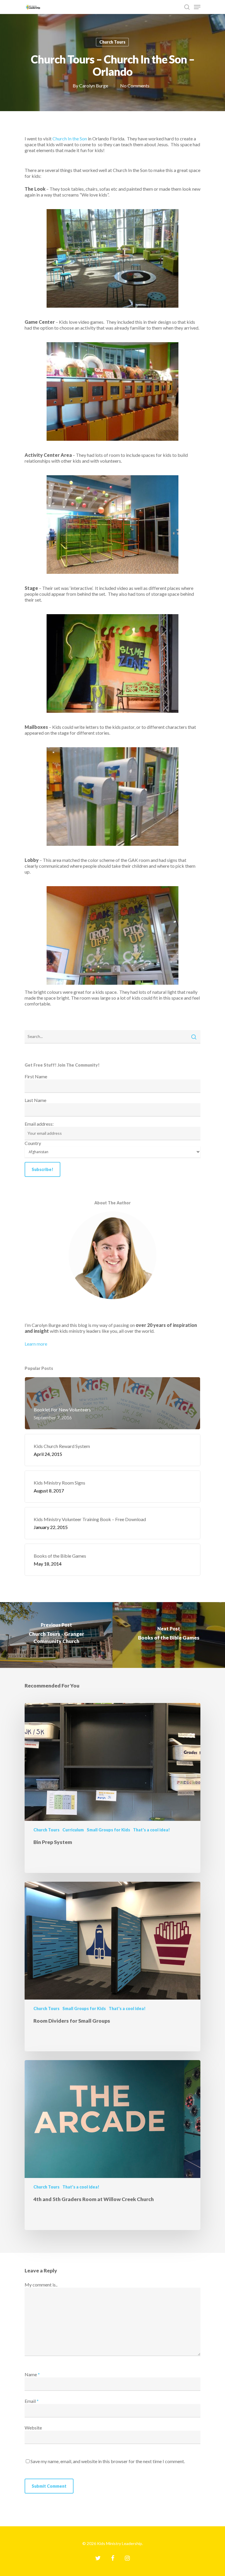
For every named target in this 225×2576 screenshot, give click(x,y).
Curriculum (73, 1830)
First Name (36, 1076)
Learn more (36, 1344)
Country (33, 1143)
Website (33, 2428)
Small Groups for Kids (108, 1830)
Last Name (35, 1100)
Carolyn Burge (94, 86)
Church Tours (112, 42)
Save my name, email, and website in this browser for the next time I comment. (108, 2461)
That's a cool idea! (151, 1830)
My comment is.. (41, 2285)
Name (32, 2374)
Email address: (39, 1124)
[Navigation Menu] (197, 7)
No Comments (135, 86)
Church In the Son (70, 138)
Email (32, 2401)
